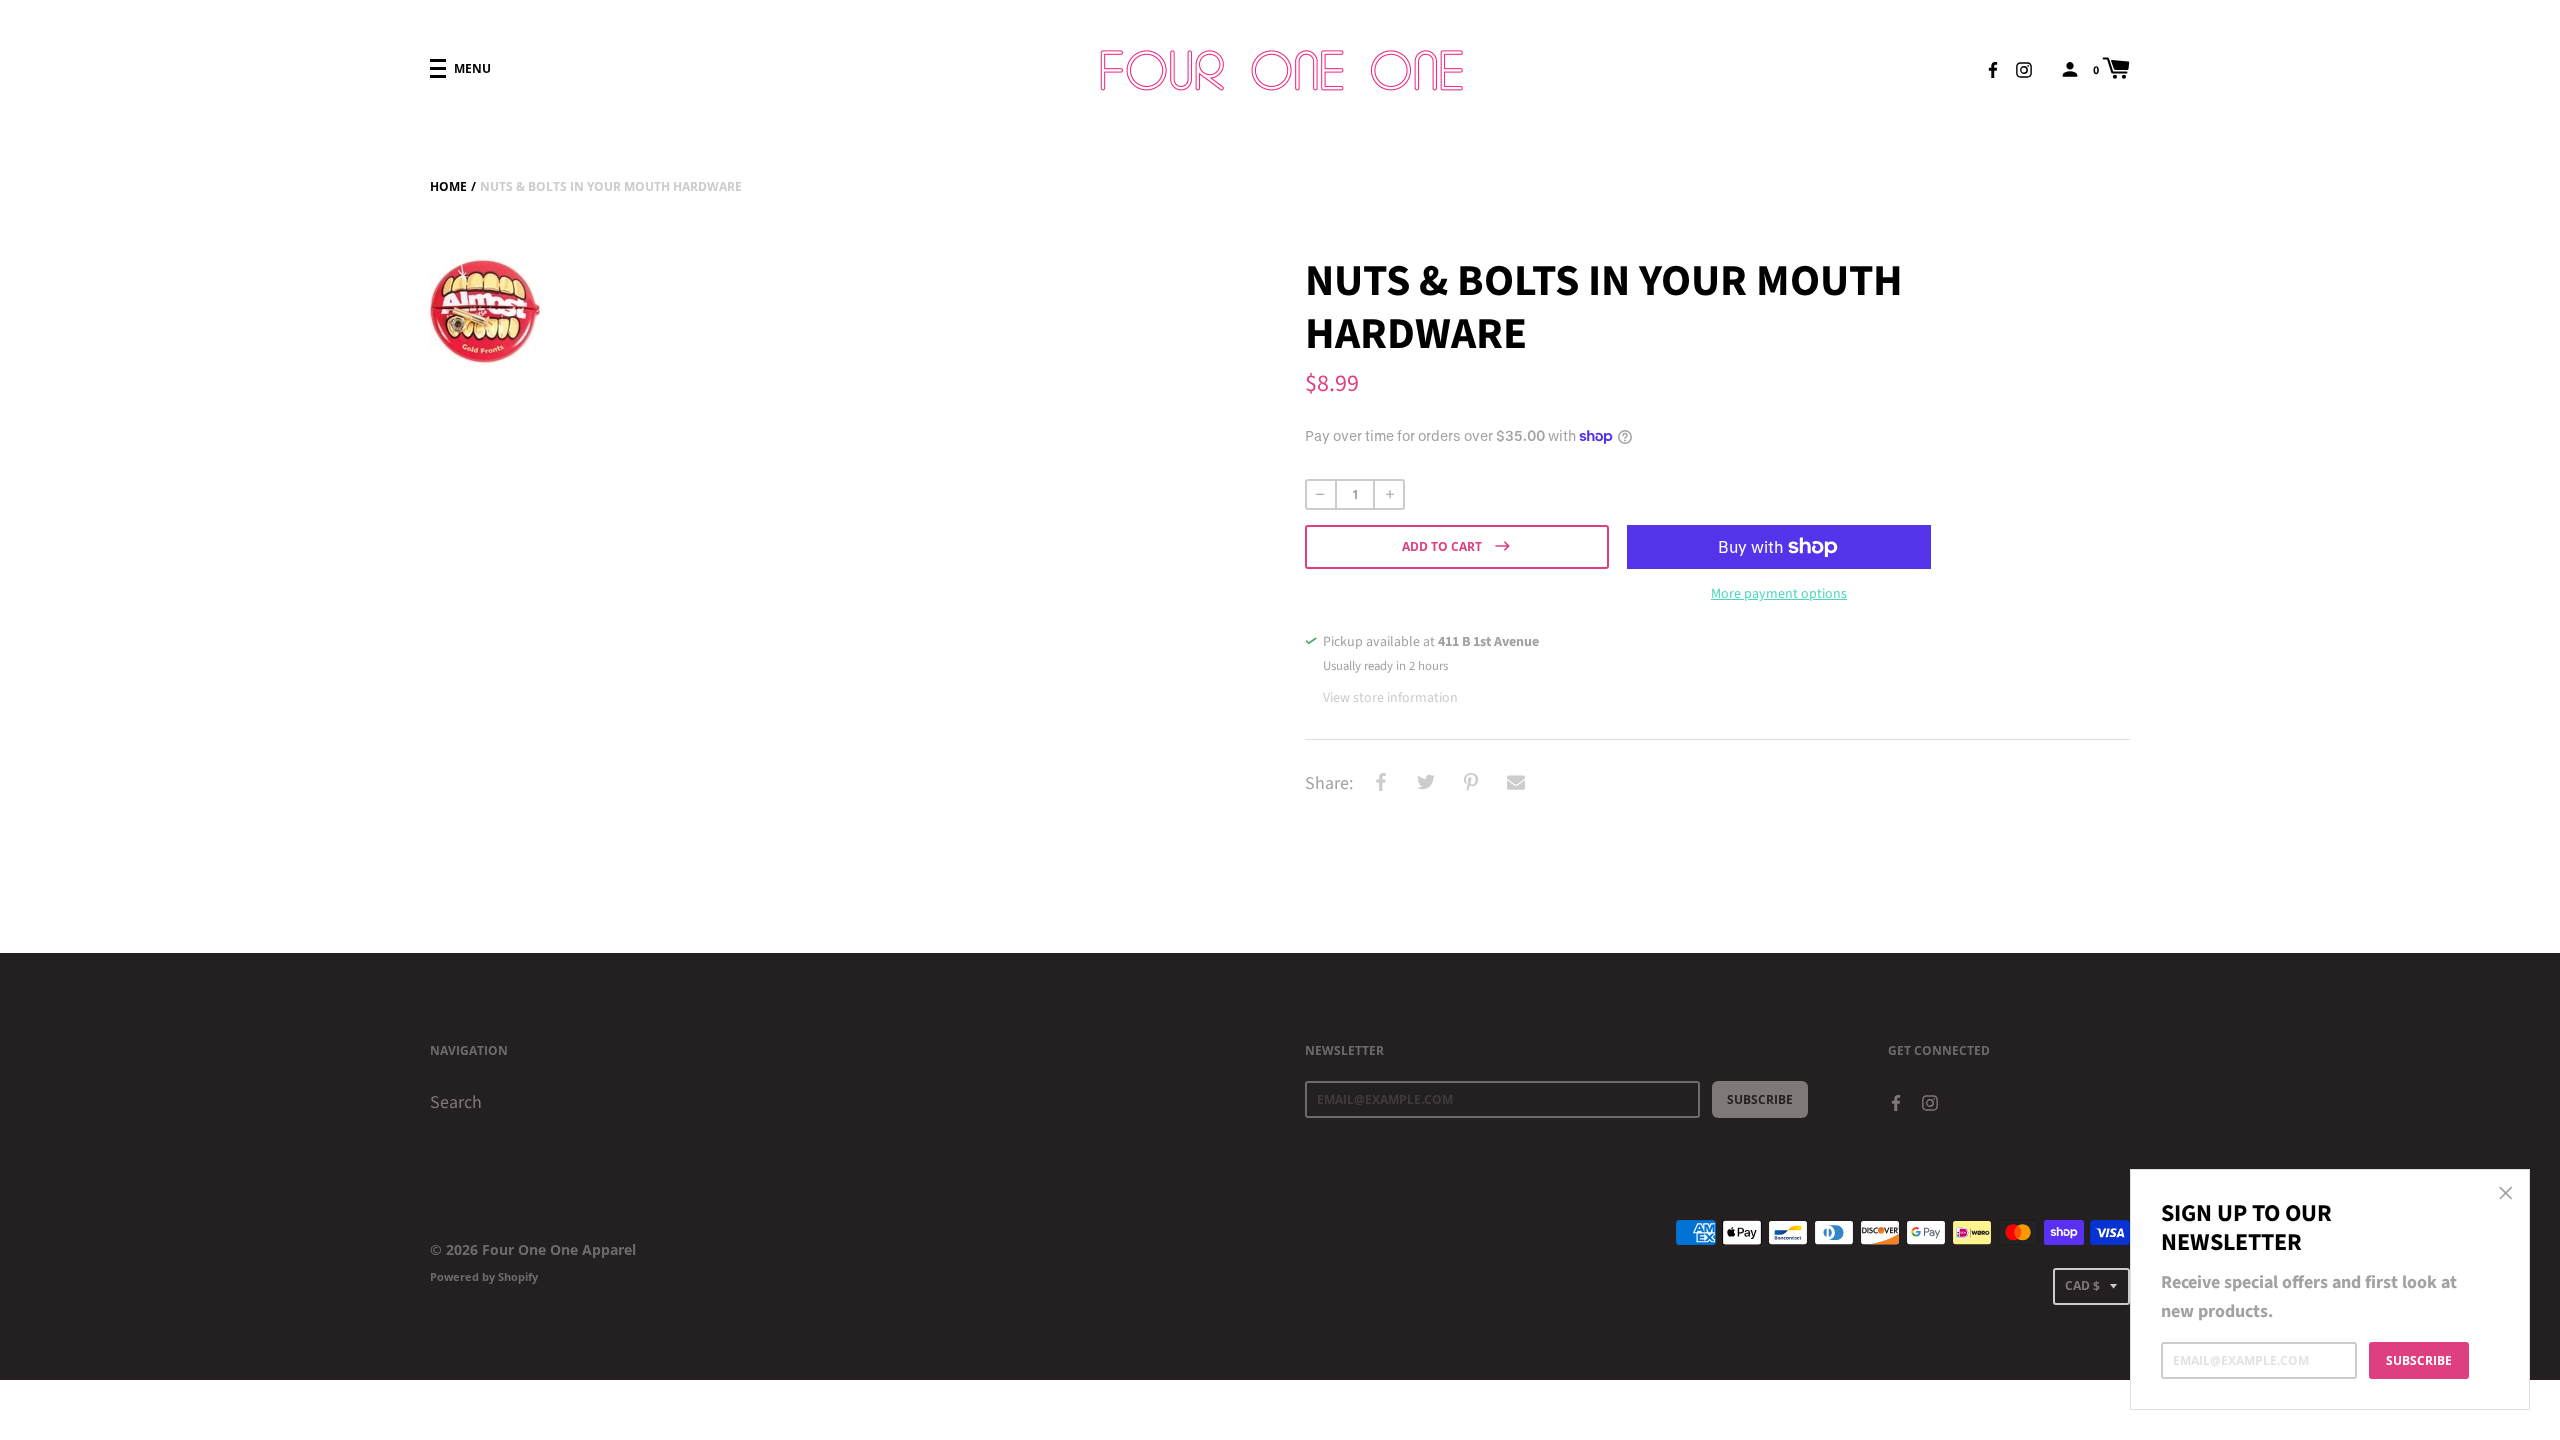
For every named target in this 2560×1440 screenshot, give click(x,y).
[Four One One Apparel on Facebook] (1993, 68)
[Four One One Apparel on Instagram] (2024, 68)
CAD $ (2082, 1285)
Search (456, 1102)
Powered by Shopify (484, 1276)
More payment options (1779, 594)
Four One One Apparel (559, 1249)
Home (448, 186)
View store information (1390, 698)
